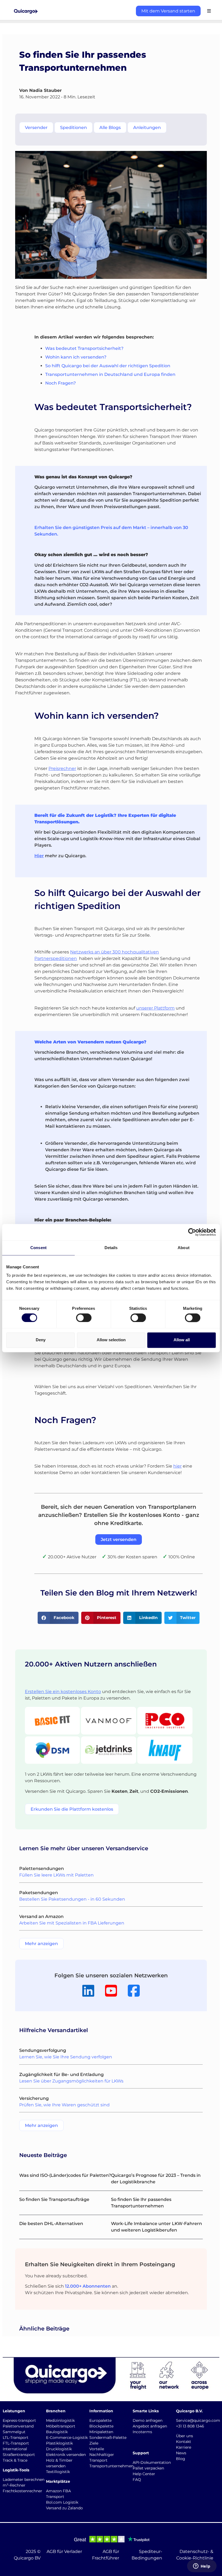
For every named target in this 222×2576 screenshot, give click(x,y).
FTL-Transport (16, 2443)
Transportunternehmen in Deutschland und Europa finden (110, 374)
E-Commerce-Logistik (67, 2438)
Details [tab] (111, 1248)
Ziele (94, 2443)
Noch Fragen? (61, 383)
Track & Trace (15, 2460)
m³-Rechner (14, 2485)
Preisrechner (62, 768)
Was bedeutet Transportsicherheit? (84, 348)
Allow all (182, 1340)
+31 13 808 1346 (190, 2426)
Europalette (100, 2420)
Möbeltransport (61, 2426)
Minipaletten (101, 2432)
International (15, 2449)
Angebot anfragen (150, 2426)
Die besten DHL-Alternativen (51, 2224)
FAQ (137, 2480)
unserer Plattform (155, 1008)
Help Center (144, 2474)
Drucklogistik (59, 2449)
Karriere (184, 2447)
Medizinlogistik (60, 2420)
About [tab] (184, 1248)
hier (177, 1466)
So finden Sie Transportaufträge (54, 2199)
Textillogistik (58, 2472)
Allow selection (111, 1340)
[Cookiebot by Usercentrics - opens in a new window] (192, 1232)
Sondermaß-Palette (108, 2438)
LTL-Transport (16, 2438)
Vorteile (97, 2449)
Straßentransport (19, 2455)
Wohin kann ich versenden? (76, 357)
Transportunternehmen (111, 2466)
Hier (39, 856)
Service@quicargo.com (198, 2420)
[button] (58, 1618)
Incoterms (142, 2432)
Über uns (185, 2436)
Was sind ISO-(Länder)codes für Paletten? (65, 2175)
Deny (41, 1340)
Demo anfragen (148, 2420)
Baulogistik (57, 2432)
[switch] (84, 1318)
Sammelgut (14, 2432)
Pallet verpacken (148, 2468)
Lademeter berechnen (24, 2480)
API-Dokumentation (152, 2462)
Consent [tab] (38, 1248)
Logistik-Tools (16, 2470)
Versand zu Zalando (64, 2508)
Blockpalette (101, 2426)
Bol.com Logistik (62, 2502)
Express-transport (19, 2420)
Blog (181, 2459)
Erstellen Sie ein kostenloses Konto (63, 1692)
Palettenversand (18, 2426)
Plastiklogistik (59, 2443)
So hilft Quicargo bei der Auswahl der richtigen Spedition (108, 366)
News (181, 2453)
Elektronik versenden (66, 2455)
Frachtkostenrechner (22, 2491)
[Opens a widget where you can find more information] (202, 2567)
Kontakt (184, 2442)
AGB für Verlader (64, 2551)
